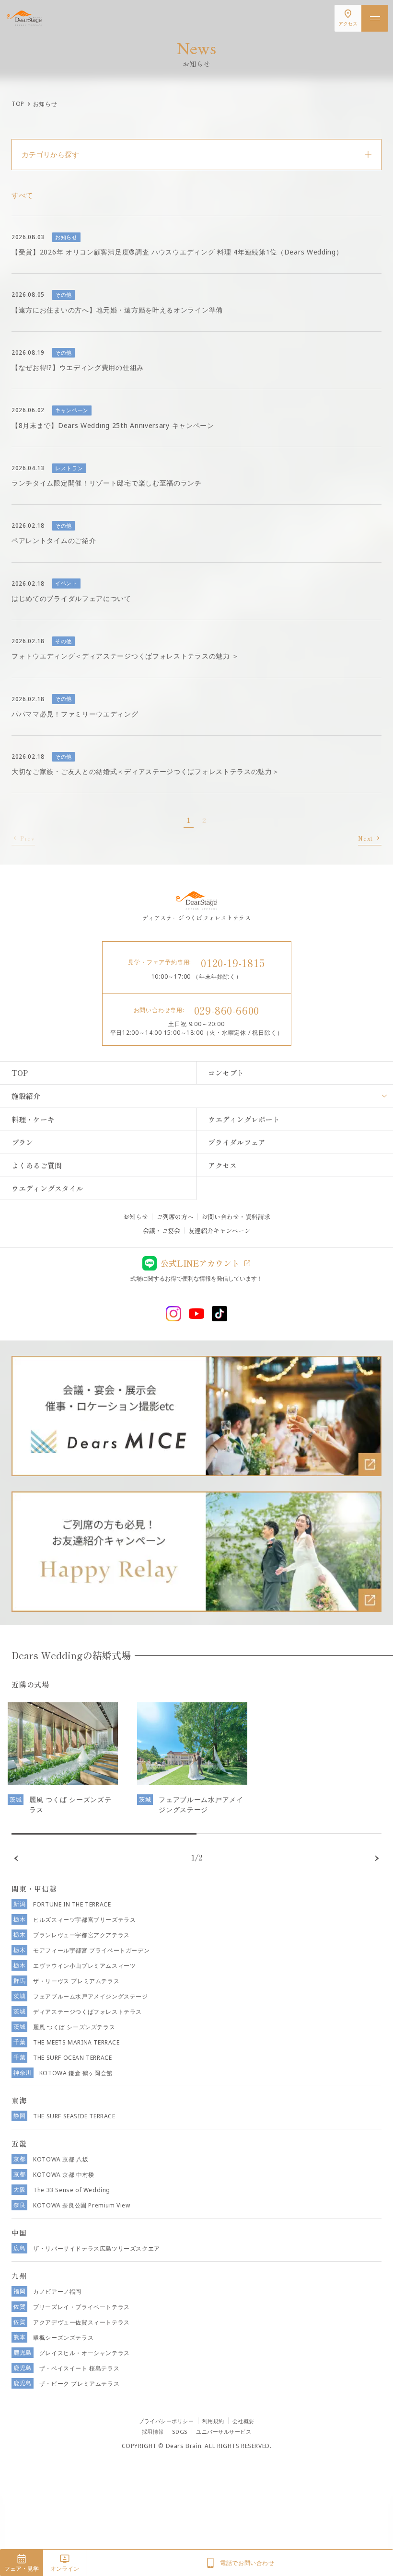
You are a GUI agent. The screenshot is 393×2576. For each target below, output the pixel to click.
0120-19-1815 (233, 962)
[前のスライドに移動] (16, 1858)
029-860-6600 (227, 1010)
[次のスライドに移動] (377, 1858)
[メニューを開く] (375, 18)
